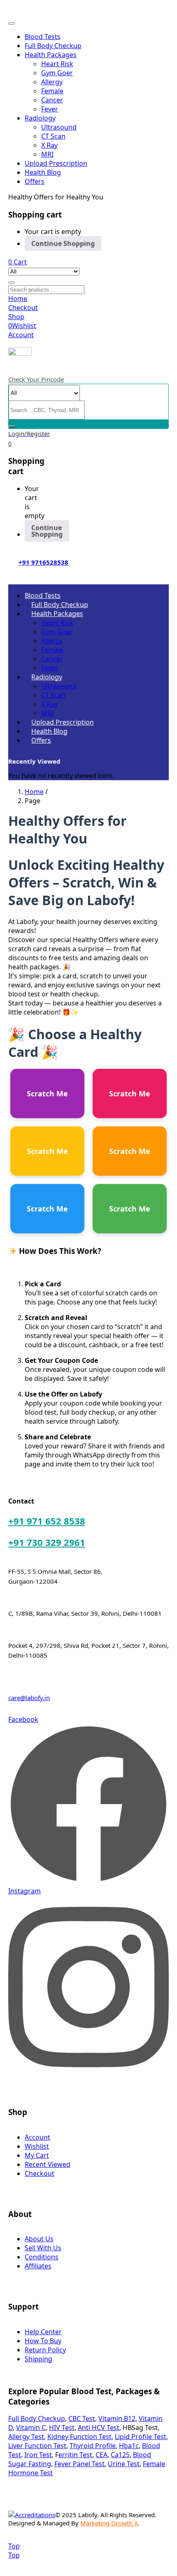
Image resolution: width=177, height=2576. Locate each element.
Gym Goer (57, 73)
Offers (35, 181)
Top (14, 2546)
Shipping (38, 2359)
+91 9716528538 (43, 562)
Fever (50, 109)
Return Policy (45, 2350)
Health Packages (51, 55)
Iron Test (38, 2455)
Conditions (42, 2257)
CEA (101, 2455)
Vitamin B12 (117, 2418)
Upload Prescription (56, 163)
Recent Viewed (48, 2164)
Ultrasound (59, 127)
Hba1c (129, 2446)
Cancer (52, 100)
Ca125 (120, 2455)
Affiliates (38, 2266)
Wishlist (37, 2146)
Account (37, 2137)
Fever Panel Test (79, 2464)
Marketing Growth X (109, 2523)
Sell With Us (43, 2248)
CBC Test (82, 2418)
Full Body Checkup (53, 46)
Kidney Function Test (79, 2437)
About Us (39, 2239)
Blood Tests (43, 37)
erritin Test (75, 2455)
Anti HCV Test (99, 2428)
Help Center (43, 2332)
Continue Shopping (63, 243)
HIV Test (62, 2428)
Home (34, 792)
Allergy (52, 82)
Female (52, 91)
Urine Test (124, 2464)
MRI (47, 154)
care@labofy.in (29, 1698)
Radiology (40, 118)
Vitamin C (31, 2428)
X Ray (49, 145)
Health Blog (43, 172)
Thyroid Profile (93, 2446)
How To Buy (43, 2341)
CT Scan (53, 136)
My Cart (37, 2155)
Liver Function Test (37, 2446)
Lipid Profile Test (141, 2437)
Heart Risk (57, 64)
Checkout (40, 2173)
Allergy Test (26, 2437)
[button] (17, 262)
